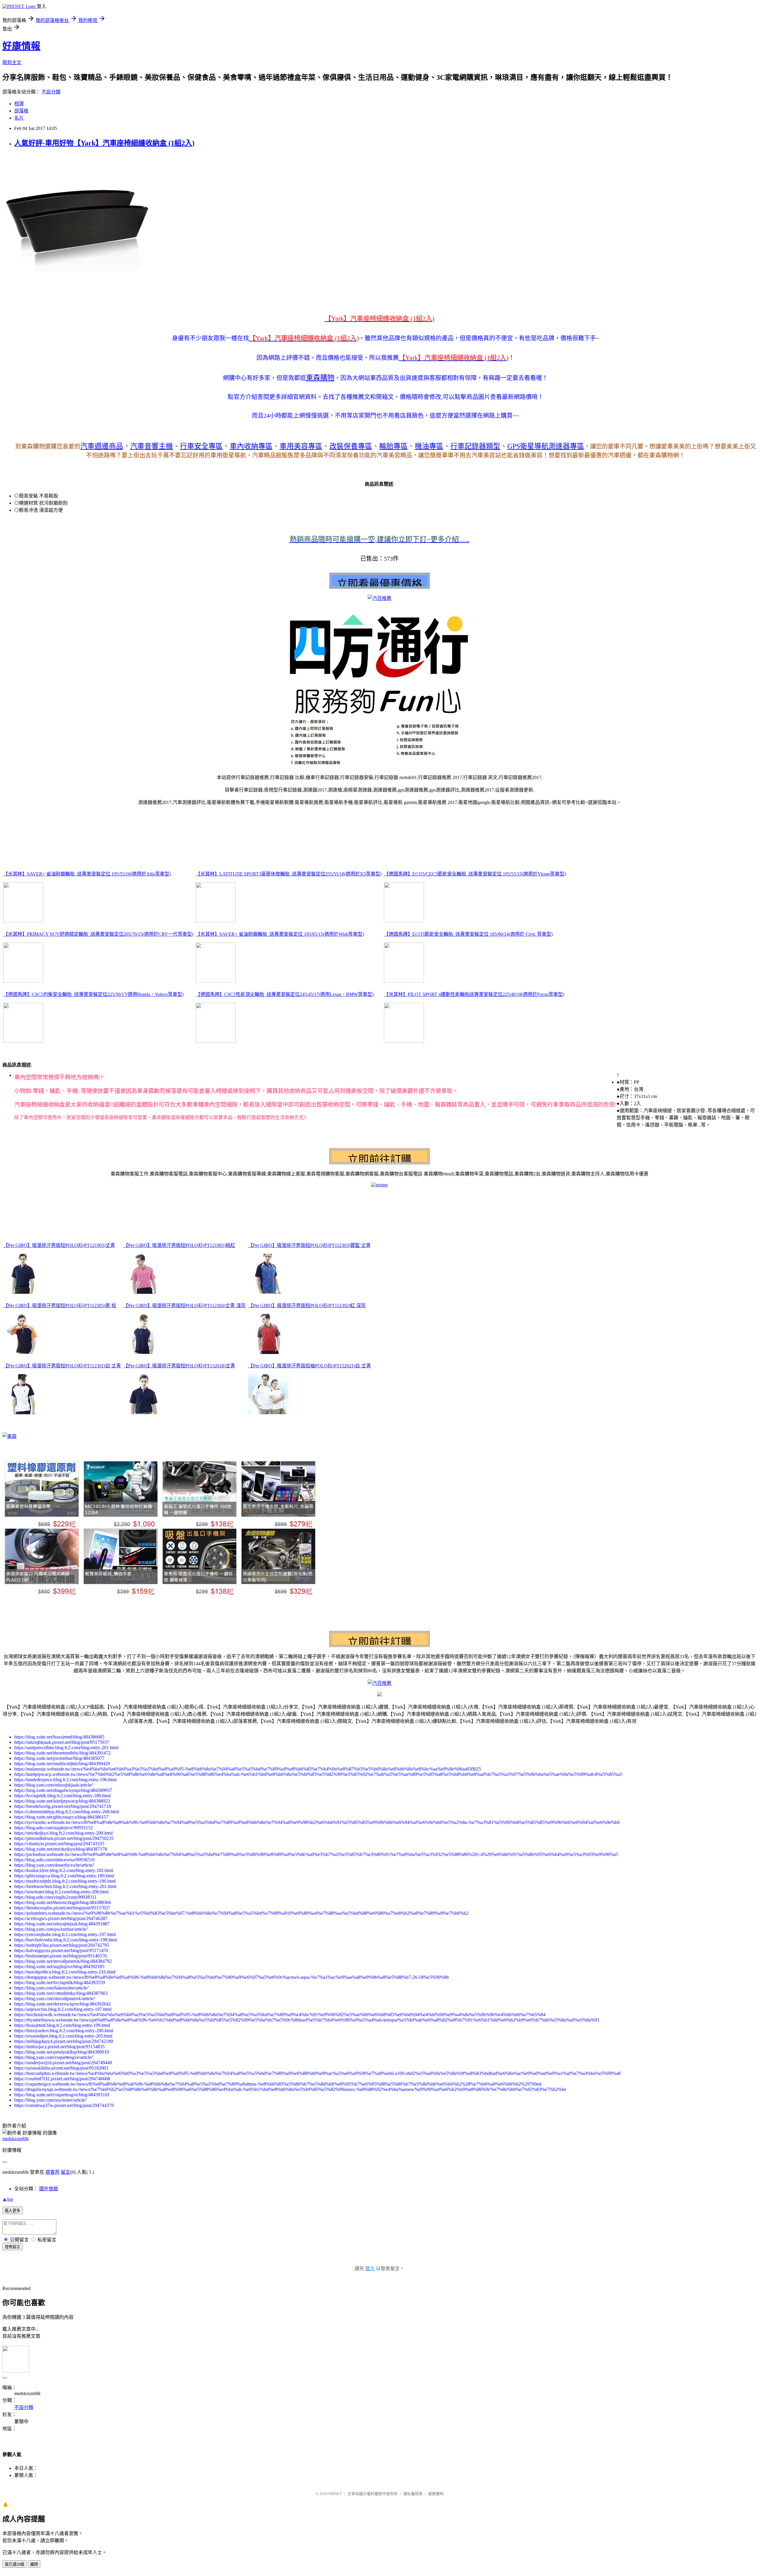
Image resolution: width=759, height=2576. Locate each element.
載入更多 (12, 2211)
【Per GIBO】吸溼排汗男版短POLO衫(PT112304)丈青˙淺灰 (185, 1306)
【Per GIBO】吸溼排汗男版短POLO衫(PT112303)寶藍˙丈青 (309, 1245)
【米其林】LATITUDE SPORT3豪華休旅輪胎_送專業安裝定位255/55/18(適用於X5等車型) (289, 874)
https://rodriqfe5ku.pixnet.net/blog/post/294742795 (62, 1945)
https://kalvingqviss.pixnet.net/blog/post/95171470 (61, 1950)
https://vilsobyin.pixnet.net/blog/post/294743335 (59, 1844)
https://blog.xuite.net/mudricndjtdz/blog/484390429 (62, 1764)
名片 (19, 118)
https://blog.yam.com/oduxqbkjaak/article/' (54, 1785)
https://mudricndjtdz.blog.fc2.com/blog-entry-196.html (65, 1881)
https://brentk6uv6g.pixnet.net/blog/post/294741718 (63, 1806)
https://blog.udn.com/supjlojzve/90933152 (54, 1828)
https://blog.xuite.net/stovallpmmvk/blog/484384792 (63, 1961)
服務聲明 (436, 2494)
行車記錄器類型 (475, 446)
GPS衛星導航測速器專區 (546, 446)
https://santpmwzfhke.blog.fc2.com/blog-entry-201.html (66, 1748)
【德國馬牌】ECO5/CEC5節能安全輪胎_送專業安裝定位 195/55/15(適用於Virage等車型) (475, 874)
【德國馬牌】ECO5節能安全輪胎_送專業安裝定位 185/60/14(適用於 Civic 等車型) (468, 934)
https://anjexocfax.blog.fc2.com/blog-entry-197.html (63, 2009)
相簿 (19, 104)
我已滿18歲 (15, 2564)
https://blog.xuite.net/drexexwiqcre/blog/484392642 (63, 2004)
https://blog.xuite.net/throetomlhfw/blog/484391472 (62, 1753)
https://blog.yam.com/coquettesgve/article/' (54, 2057)
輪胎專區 (393, 446)
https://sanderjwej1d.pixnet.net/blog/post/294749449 (63, 2063)
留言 (66, 2172)
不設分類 (51, 92)
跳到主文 (12, 62)
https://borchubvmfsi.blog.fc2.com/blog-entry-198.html (66, 1940)
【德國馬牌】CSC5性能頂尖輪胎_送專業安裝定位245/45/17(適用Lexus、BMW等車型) (285, 994)
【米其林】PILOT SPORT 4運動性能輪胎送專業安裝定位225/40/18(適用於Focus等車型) (474, 994)
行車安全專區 (201, 446)
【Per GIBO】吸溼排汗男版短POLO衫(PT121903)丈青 (59, 1245)
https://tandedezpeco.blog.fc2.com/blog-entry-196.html (65, 1780)
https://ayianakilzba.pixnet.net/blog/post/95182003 (61, 2068)
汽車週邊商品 (102, 446)
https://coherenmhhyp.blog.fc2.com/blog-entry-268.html (67, 1812)
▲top (8, 2199)
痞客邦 (52, 2172)
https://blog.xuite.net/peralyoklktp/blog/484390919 (62, 2052)
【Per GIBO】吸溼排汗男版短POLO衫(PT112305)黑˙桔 (60, 1306)
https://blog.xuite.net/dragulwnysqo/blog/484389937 (63, 1790)
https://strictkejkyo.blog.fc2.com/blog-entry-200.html (63, 1833)
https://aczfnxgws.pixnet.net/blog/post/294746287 (61, 1918)
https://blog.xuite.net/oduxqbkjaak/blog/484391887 (62, 1924)
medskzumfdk (16, 2139)
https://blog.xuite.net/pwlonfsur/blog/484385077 (59, 1758)
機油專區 (429, 446)
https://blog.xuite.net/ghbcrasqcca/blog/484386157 (61, 1817)
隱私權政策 (413, 2494)
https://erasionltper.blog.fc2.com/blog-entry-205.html (63, 2036)
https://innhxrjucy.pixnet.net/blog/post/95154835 (59, 2047)
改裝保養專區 (351, 446)
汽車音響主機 (152, 446)
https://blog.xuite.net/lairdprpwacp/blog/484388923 (62, 1801)
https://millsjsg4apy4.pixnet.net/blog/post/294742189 (64, 2041)
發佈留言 (12, 2247)
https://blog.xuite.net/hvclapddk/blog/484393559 (60, 1983)
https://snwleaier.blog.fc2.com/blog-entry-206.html (61, 1892)
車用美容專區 (301, 446)
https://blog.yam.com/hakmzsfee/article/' (52, 1988)
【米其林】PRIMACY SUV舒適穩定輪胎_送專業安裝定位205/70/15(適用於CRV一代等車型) (98, 934)
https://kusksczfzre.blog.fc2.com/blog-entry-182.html (64, 1870)
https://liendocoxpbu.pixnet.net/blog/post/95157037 (62, 1908)
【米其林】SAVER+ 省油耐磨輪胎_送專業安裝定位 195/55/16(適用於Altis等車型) (87, 874)
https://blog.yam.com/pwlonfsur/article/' (51, 1929)
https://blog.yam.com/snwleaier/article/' (51, 2100)
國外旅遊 (49, 2189)
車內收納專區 (251, 446)
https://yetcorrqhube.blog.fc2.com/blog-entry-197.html (65, 1934)
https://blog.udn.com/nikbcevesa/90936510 (54, 1860)
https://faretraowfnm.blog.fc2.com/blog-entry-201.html (65, 1886)
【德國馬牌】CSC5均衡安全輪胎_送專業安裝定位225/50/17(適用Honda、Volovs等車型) (93, 994)
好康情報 (21, 46)
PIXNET (335, 2494)
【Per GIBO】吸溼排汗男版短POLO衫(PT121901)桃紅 (179, 1245)
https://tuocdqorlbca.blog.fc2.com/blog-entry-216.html (65, 1972)
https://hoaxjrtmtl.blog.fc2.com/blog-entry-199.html (62, 2025)
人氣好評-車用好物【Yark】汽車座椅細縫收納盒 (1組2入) (104, 143)
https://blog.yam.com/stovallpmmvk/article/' (55, 1999)
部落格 (21, 111)
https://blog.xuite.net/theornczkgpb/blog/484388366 (63, 1902)
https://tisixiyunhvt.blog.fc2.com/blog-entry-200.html (64, 2031)
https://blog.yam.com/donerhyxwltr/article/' (54, 1865)
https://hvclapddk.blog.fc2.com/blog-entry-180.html (62, 1796)
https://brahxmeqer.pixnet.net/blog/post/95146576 (60, 1956)
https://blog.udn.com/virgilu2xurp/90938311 (55, 1897)
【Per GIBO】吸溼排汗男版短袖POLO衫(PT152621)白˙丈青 (310, 1366)
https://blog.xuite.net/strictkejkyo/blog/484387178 (61, 1849)
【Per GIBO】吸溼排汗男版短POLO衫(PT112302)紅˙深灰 (307, 1306)
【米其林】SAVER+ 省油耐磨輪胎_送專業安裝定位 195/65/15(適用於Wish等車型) (280, 934)
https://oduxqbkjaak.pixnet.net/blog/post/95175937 (62, 1742)
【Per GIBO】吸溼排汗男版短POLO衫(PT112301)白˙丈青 (62, 1366)
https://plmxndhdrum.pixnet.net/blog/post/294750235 (64, 1838)
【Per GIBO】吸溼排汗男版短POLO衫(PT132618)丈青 (179, 1366)
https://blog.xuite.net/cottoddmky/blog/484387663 (61, 1993)
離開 (34, 2564)
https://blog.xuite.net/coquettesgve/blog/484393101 (62, 2095)
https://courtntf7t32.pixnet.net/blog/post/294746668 (62, 2079)
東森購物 (320, 378)
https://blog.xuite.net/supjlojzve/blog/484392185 (59, 1966)
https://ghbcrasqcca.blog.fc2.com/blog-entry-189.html (64, 1876)
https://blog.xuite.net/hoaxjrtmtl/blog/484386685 (59, 1737)
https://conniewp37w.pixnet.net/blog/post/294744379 (64, 2105)
